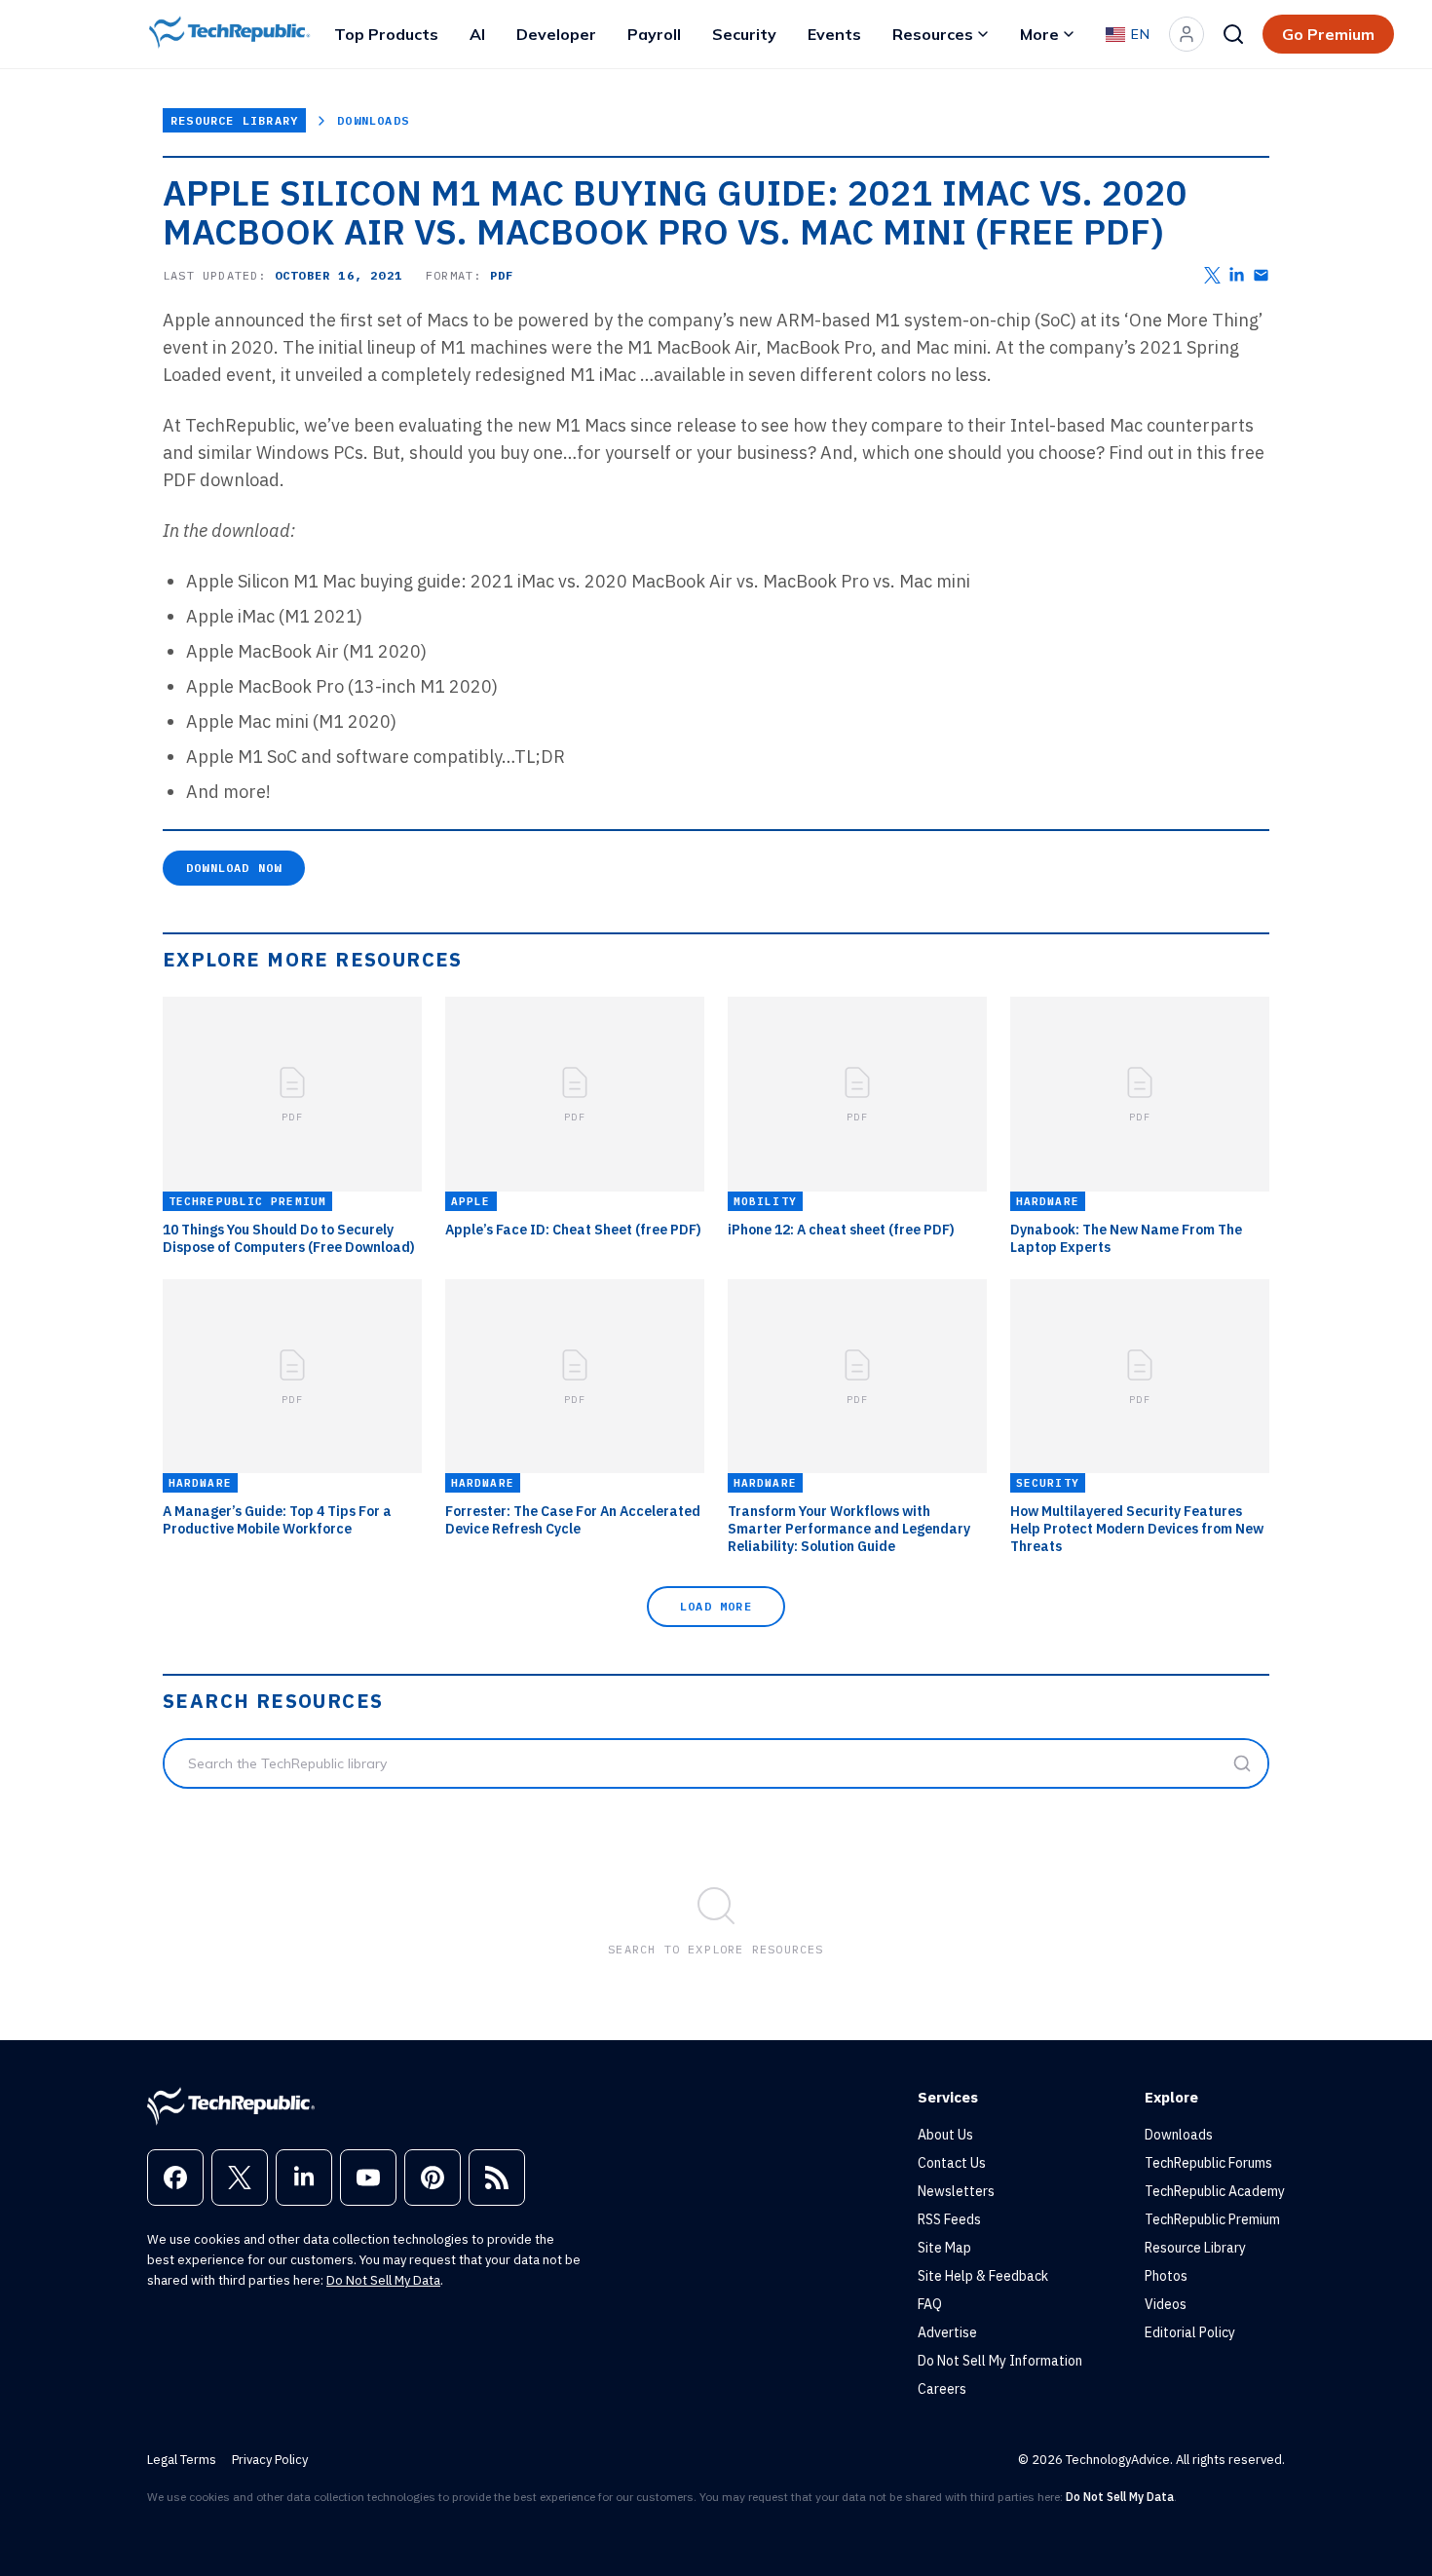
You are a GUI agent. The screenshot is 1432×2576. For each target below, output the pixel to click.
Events (834, 34)
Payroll (654, 34)
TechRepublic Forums (1208, 2163)
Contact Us (952, 2163)
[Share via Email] (1261, 275)
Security (744, 34)
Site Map (944, 2248)
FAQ (930, 2304)
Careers (942, 2389)
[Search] (1233, 34)
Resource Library (234, 120)
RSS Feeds (949, 2219)
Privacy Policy (270, 2460)
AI (477, 34)
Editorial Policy (1190, 2332)
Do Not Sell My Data (383, 2280)
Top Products (386, 34)
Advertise (947, 2332)
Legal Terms (182, 2460)
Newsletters (956, 2191)
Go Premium (1328, 34)
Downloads (373, 120)
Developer (556, 34)
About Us (945, 2135)
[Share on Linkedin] (1237, 275)
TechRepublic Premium (1212, 2219)
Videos (1166, 2304)
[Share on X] (1212, 275)
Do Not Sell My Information (1000, 2361)
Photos (1166, 2276)
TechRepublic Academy (1215, 2191)
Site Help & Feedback (983, 2276)
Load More (716, 1606)
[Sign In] (1187, 34)
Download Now (234, 868)
